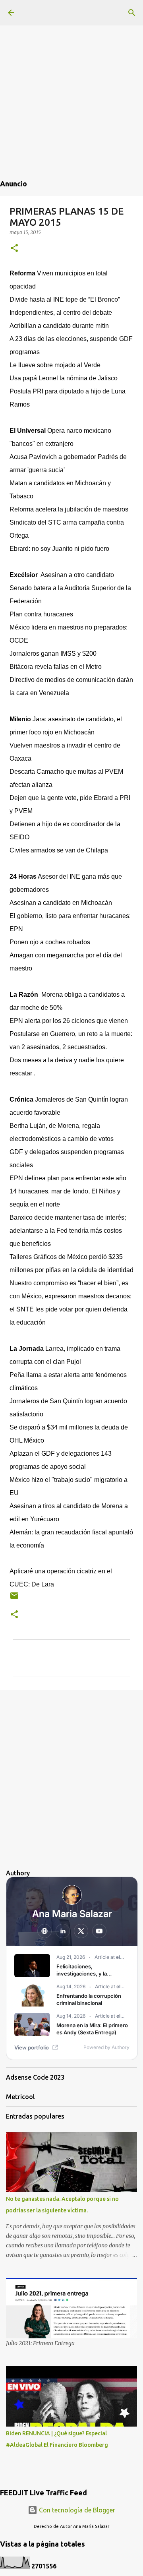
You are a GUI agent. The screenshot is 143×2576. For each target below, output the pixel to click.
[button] (14, 249)
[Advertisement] (71, 72)
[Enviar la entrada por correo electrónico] (14, 1599)
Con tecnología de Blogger (76, 2510)
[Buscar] (132, 13)
